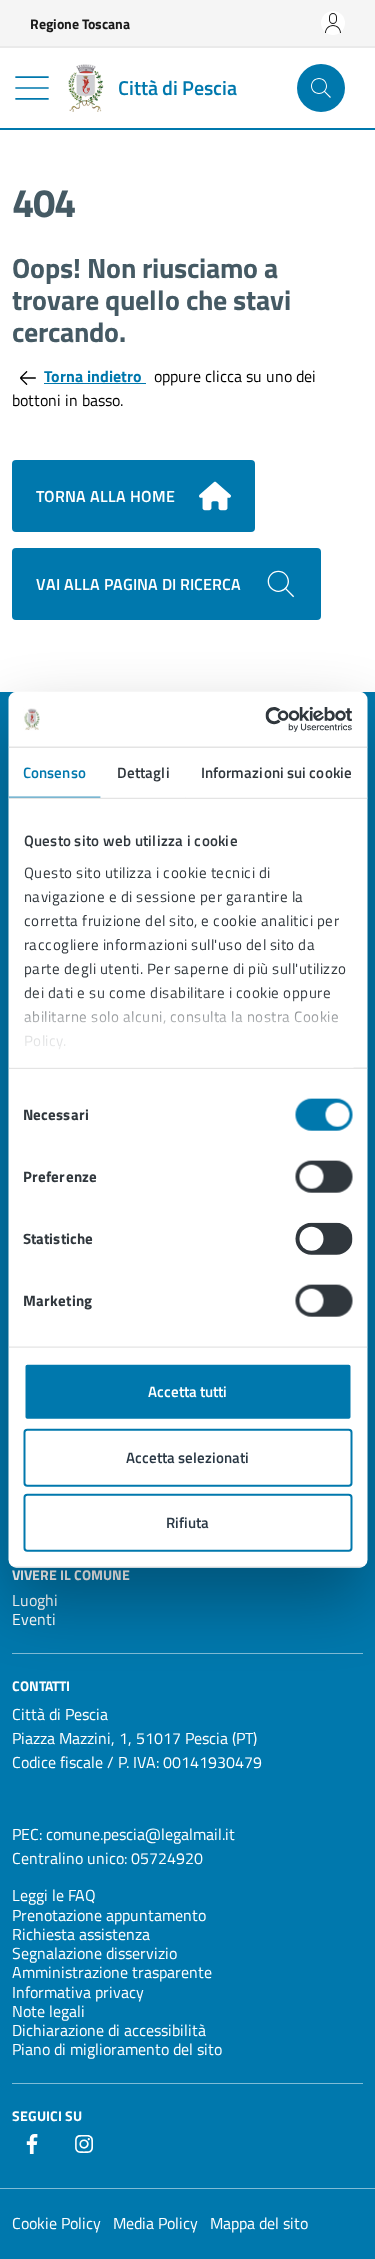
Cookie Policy (56, 2223)
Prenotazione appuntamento (109, 1915)
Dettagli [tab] (143, 772)
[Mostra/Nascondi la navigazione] (32, 88)
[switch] (323, 1177)
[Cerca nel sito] (321, 88)
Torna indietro (95, 376)
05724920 (167, 1858)
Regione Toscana (80, 23)
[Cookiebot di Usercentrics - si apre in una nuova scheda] (267, 719)
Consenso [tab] (54, 772)
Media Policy (155, 2223)
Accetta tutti (187, 1391)
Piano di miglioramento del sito (117, 2049)
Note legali (48, 2011)
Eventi (34, 1619)
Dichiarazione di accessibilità (109, 2030)
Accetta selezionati (187, 1456)
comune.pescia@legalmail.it (140, 1834)
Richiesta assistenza (81, 1934)
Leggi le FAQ (54, 1895)
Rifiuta (187, 1522)
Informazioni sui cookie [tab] (276, 772)
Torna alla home (105, 496)
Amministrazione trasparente (112, 1972)
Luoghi (35, 1600)
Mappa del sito (259, 2223)
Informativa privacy (78, 1992)
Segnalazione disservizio (94, 1953)
